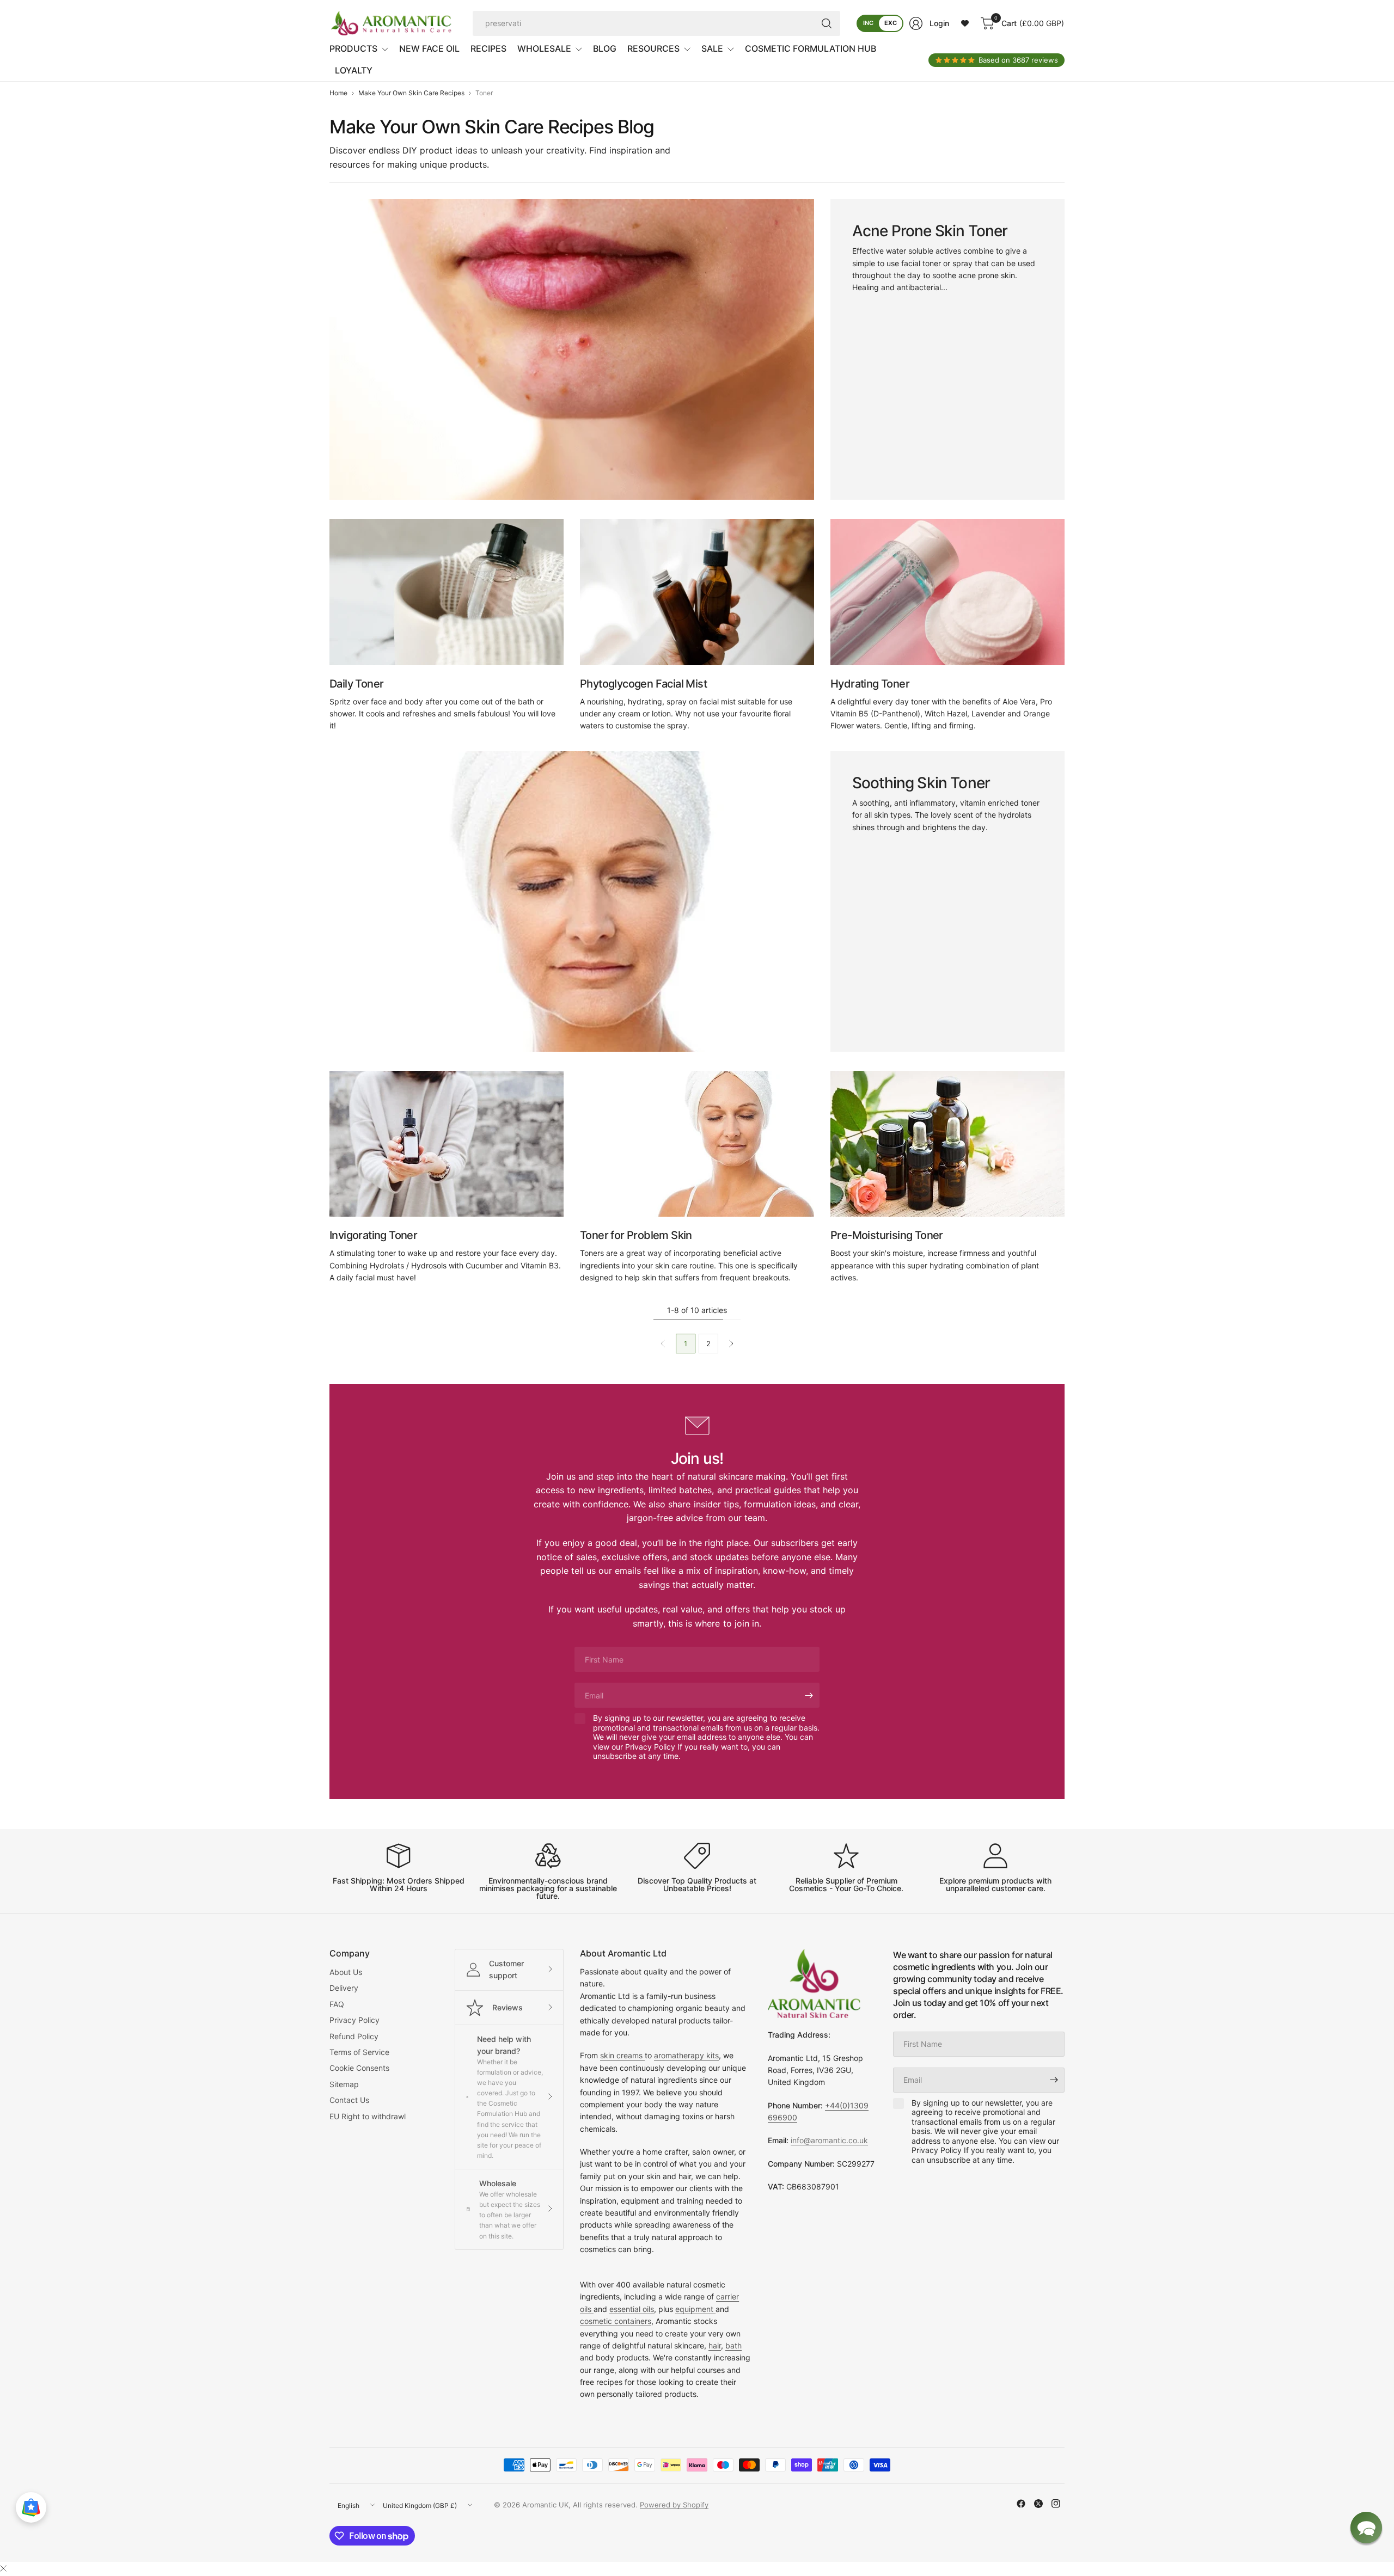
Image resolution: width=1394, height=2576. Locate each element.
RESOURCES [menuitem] (653, 48)
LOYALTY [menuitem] (354, 70)
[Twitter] (1038, 2504)
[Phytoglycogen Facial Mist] (697, 592)
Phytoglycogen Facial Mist (643, 684)
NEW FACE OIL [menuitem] (429, 48)
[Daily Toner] (447, 592)
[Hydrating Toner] (947, 592)
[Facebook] (1021, 2504)
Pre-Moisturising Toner (887, 1235)
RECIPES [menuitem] (488, 48)
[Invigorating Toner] (447, 1144)
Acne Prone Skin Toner (930, 231)
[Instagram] (1056, 2504)
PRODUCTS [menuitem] (353, 48)
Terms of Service (359, 2052)
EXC (891, 23)
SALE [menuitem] (712, 48)
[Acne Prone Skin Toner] (572, 349)
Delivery (344, 1988)
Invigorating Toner (373, 1235)
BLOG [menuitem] (605, 48)
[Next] (731, 1344)
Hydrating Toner (870, 684)
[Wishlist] (965, 23)
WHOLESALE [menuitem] (544, 48)
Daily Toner (356, 684)
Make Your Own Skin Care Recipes (411, 93)
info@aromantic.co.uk (829, 2140)
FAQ (337, 2004)
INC (868, 23)
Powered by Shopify (674, 2505)
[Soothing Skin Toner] (572, 901)
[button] (1366, 2528)
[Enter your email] (809, 1695)
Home (338, 93)
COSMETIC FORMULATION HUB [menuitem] (811, 48)
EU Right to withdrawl (368, 2116)
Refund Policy (354, 2036)
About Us (346, 1972)
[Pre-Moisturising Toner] (947, 1144)
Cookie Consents (359, 2068)
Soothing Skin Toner (921, 783)
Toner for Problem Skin (636, 1235)
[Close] (3, 2568)
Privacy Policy (354, 2020)
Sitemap (344, 2084)
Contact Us (349, 2100)
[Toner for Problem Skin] (697, 1144)
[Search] (827, 23)
